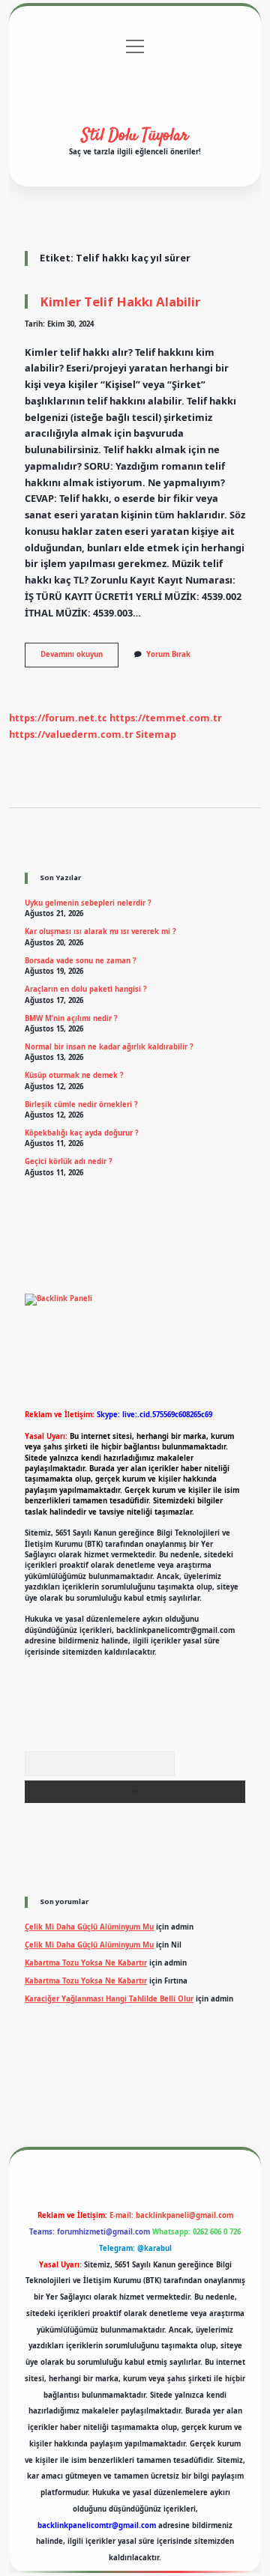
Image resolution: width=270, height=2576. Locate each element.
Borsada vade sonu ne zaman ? (81, 961)
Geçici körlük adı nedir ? (69, 1161)
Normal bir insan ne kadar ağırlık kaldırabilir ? (109, 1047)
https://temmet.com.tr (166, 718)
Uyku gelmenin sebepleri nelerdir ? (88, 903)
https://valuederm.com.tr (71, 734)
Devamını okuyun (79, 658)
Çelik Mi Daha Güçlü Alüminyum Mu (89, 1927)
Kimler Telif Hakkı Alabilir (120, 301)
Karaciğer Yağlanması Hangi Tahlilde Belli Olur (109, 1999)
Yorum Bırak (168, 654)
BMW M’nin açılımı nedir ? (71, 1018)
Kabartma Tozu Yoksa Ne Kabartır (86, 1963)
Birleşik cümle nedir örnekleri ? (81, 1104)
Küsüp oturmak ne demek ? (74, 1075)
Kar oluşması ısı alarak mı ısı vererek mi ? (100, 931)
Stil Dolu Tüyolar (135, 136)
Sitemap (156, 734)
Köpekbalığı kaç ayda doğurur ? (82, 1133)
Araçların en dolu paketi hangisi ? (86, 989)
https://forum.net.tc (58, 718)
